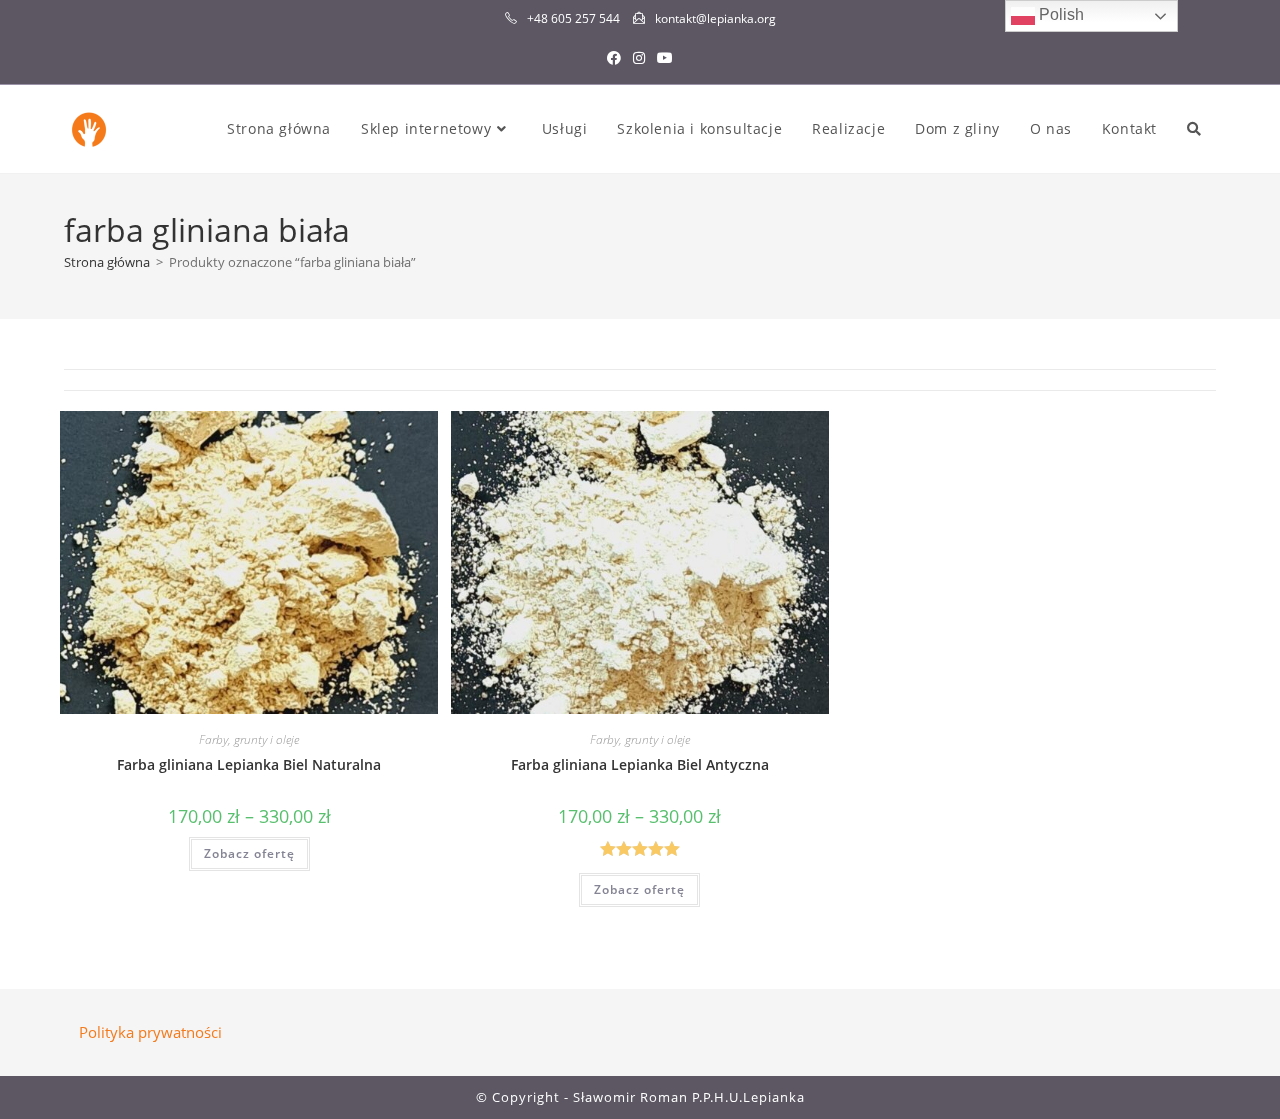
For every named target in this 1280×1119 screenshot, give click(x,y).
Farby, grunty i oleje (249, 739)
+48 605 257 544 (573, 18)
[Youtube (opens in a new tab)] (665, 57)
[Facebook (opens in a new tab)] (614, 57)
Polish (1059, 14)
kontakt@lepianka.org (715, 18)
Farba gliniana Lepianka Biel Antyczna (640, 764)
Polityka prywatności (150, 1032)
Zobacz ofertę (249, 853)
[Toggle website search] (1194, 129)
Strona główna (107, 262)
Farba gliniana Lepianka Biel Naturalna (249, 764)
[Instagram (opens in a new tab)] (639, 57)
